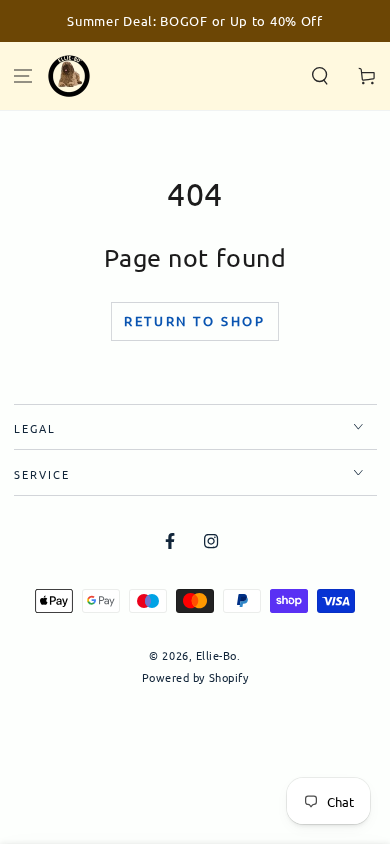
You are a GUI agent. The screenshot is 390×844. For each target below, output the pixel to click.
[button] (319, 76)
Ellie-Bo (216, 655)
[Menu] (23, 76)
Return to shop (194, 320)
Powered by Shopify (195, 677)
